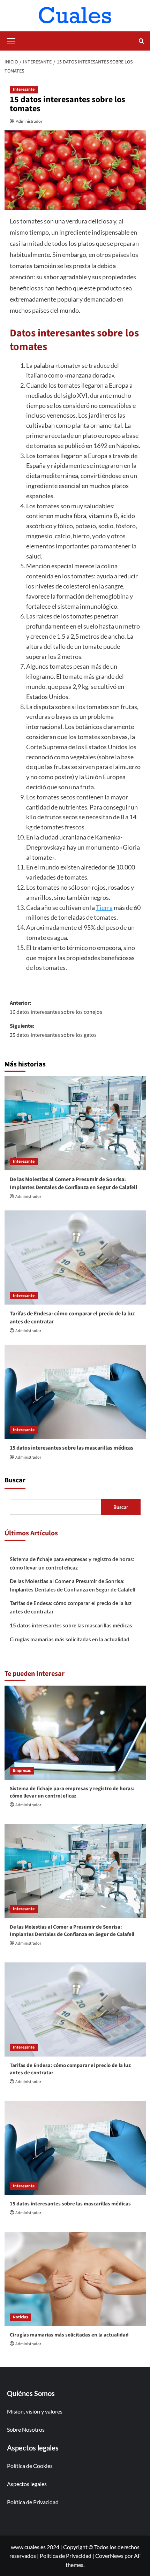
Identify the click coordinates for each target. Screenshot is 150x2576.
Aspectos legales (27, 2484)
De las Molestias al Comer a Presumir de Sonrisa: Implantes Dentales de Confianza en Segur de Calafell (74, 1183)
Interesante (24, 89)
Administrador (29, 121)
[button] (12, 40)
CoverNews (109, 2556)
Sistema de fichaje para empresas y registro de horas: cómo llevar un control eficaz (72, 1563)
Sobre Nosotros (26, 2429)
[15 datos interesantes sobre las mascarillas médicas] (75, 1392)
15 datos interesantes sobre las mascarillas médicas (72, 1448)
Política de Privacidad (33, 2502)
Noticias (20, 2317)
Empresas (22, 1770)
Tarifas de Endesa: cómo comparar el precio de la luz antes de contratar (71, 1607)
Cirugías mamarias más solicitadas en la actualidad (70, 1639)
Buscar (15, 1480)
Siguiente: (53, 1031)
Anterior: (56, 1008)
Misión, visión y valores (35, 2411)
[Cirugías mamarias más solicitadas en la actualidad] (75, 2279)
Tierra (104, 907)
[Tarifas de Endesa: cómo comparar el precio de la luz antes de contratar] (75, 1257)
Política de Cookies (30, 2466)
